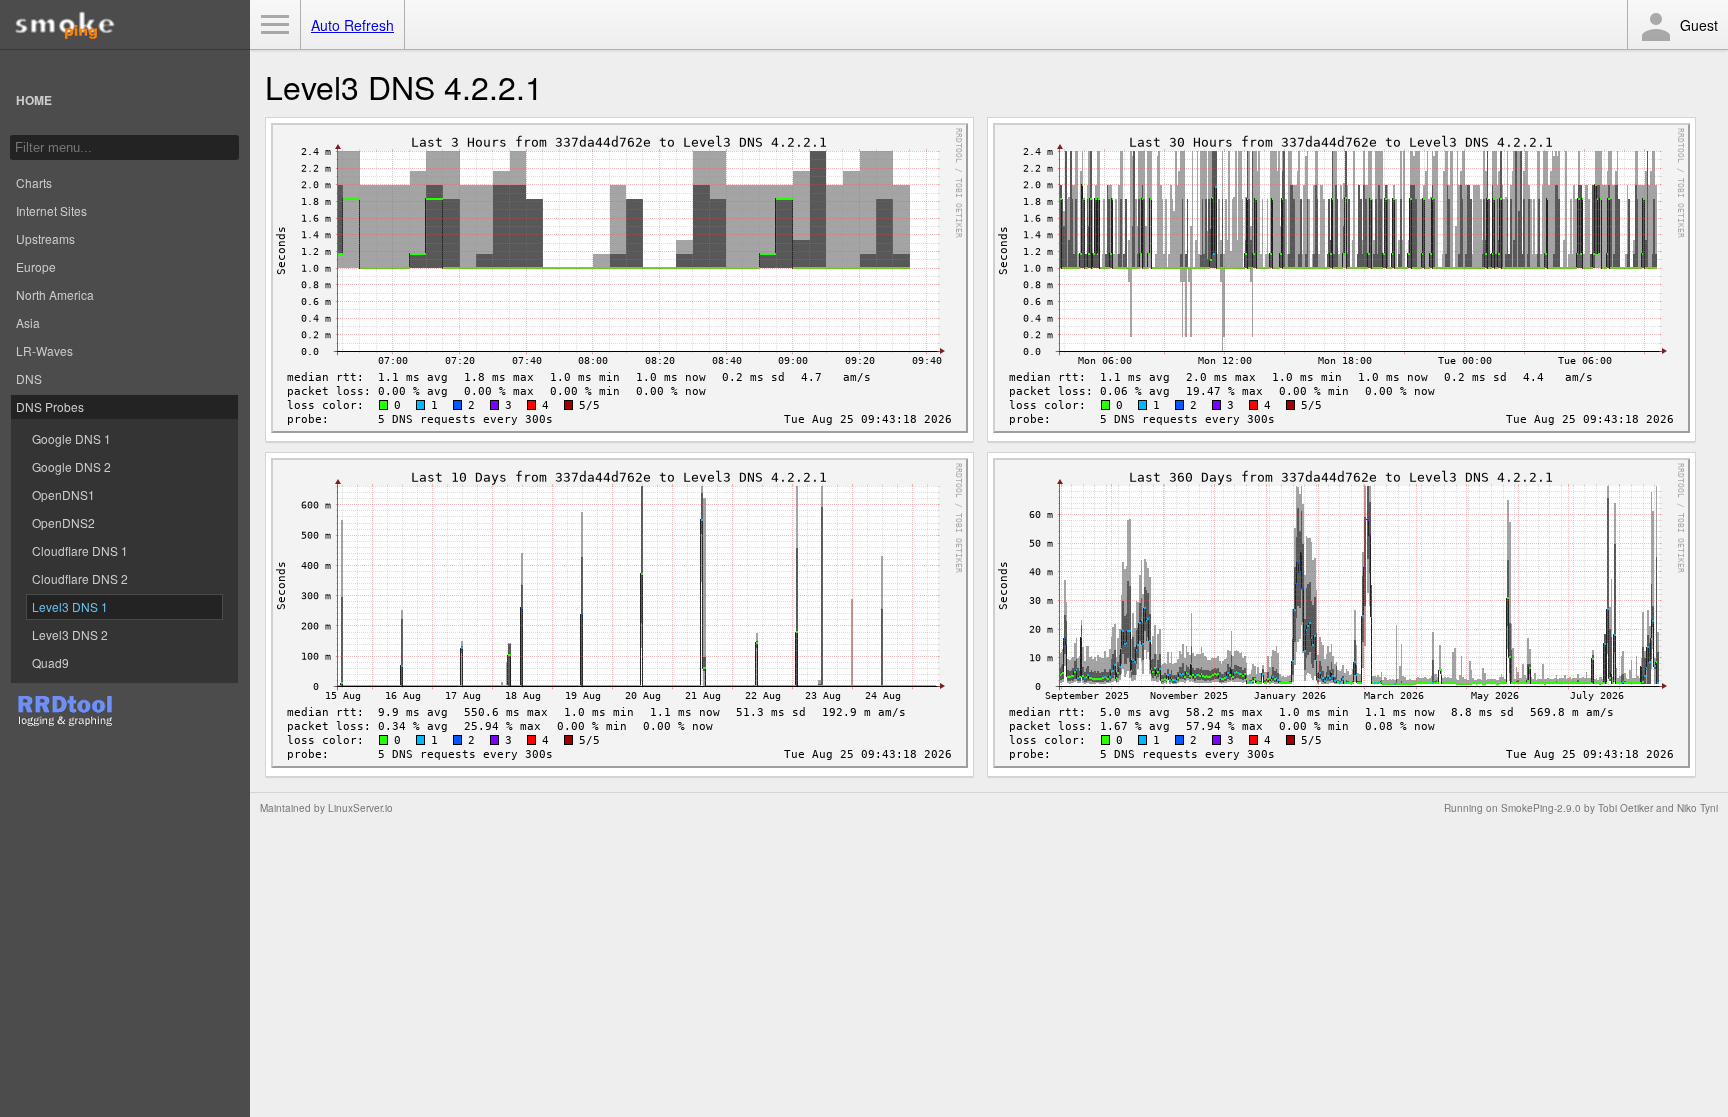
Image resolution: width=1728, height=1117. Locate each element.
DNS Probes (50, 406)
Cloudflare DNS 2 (80, 578)
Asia (28, 322)
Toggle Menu (275, 25)
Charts (34, 182)
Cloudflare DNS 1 (80, 550)
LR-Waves (44, 350)
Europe (36, 266)
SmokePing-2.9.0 (1541, 808)
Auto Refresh (352, 25)
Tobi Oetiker (1625, 808)
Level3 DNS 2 (70, 634)
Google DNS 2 (71, 466)
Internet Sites (51, 210)
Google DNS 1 (71, 438)
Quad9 (50, 662)
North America (55, 294)
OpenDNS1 (63, 494)
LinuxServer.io (360, 808)
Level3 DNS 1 (70, 606)
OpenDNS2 (63, 522)
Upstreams (45, 238)
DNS (29, 378)
